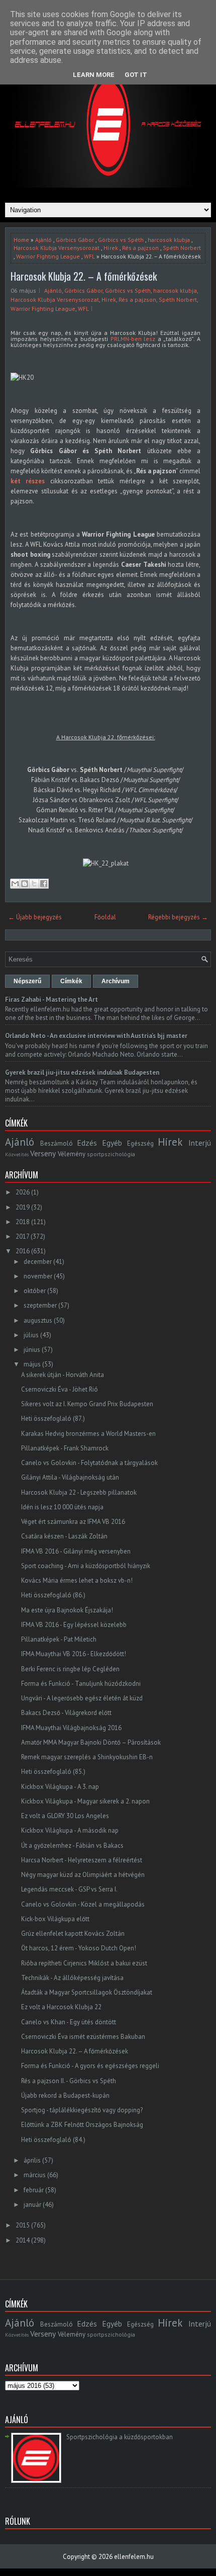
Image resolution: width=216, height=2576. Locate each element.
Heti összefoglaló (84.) (53, 2140)
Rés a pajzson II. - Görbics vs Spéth (69, 2081)
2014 (23, 2240)
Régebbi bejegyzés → (178, 917)
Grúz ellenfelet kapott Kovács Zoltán (73, 1934)
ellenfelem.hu (134, 2557)
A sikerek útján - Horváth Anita (63, 1375)
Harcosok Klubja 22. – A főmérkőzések (84, 276)
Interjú (200, 1143)
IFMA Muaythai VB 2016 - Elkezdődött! (74, 1654)
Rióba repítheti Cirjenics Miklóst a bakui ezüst (84, 1963)
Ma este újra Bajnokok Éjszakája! (67, 1610)
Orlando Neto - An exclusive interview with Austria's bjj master (96, 1036)
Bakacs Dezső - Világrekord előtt (66, 1713)
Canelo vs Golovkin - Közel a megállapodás (83, 1904)
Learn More (94, 75)
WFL (89, 256)
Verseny (43, 1153)
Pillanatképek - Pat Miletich (59, 1639)
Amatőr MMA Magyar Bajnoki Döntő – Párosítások (91, 1742)
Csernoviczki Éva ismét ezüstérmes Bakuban (83, 2037)
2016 (23, 1251)
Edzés (87, 1143)
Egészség (140, 1143)
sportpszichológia (111, 1154)
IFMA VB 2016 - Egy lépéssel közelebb (74, 1625)
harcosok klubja (169, 240)
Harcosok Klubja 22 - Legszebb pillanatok (79, 1492)
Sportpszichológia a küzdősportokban (120, 2437)
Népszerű (27, 981)
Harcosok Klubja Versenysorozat (57, 248)
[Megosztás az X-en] (34, 884)
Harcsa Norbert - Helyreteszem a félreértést (82, 1860)
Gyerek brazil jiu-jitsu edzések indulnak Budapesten (82, 1072)
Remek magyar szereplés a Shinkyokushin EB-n (87, 1757)
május (32, 1364)
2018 (23, 1222)
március (35, 2175)
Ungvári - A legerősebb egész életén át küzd (82, 1698)
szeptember (40, 1305)
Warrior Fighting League (48, 256)
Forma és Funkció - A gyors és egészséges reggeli (90, 2066)
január (32, 2205)
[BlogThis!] (25, 884)
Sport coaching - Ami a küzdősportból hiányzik (86, 1566)
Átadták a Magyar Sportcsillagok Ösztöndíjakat (87, 1992)
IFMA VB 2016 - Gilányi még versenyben (76, 1551)
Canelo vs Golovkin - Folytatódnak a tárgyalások (89, 1463)
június (32, 1350)
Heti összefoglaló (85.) (53, 1772)
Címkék (71, 981)
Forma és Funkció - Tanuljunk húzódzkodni (81, 1684)
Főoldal (105, 917)
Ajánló (43, 240)
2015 (23, 2225)
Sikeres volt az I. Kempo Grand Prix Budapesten (87, 1404)
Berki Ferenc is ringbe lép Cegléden (70, 1669)
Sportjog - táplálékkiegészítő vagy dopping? (82, 2110)
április (32, 2160)
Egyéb (112, 1143)
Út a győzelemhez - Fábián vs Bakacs (72, 1845)
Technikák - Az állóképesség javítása (72, 1978)
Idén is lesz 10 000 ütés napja (62, 1507)
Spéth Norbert (182, 248)
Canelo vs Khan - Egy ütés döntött (69, 2022)
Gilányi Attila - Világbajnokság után (70, 1477)
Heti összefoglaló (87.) (53, 1419)
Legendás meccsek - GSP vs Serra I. (69, 1889)
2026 (23, 1192)
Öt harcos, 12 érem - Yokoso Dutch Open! (79, 1948)
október (35, 1291)
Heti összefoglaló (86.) (53, 1595)
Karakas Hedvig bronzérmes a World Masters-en (88, 1434)
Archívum (116, 981)
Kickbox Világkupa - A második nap (70, 1830)
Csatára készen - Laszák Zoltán (64, 1536)
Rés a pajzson (140, 248)
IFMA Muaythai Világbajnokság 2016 (71, 1728)
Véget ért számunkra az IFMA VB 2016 (73, 1522)
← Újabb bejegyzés (35, 917)
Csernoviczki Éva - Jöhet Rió (60, 1389)
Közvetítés (17, 1154)
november (38, 1276)
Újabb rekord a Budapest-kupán (65, 2095)
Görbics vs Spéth (121, 240)
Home (21, 240)
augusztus (38, 1320)
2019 (23, 1207)
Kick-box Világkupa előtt (55, 1919)
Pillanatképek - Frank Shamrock (65, 1448)
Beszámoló (57, 1143)
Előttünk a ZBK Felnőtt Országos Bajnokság (82, 2125)
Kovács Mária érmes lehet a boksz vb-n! (77, 1580)
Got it (136, 75)
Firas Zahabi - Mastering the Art (51, 1000)
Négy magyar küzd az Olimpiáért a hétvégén (83, 1875)
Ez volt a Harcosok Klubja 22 (61, 2007)
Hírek (111, 248)
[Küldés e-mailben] (15, 884)
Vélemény (72, 1154)
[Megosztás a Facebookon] (44, 884)
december (38, 1262)
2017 (22, 1236)
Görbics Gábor (75, 240)
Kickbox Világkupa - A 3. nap (60, 1787)
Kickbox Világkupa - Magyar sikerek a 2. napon (85, 1801)
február (34, 2190)
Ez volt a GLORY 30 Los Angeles (65, 1816)
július (31, 1335)
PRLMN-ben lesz (133, 339)
